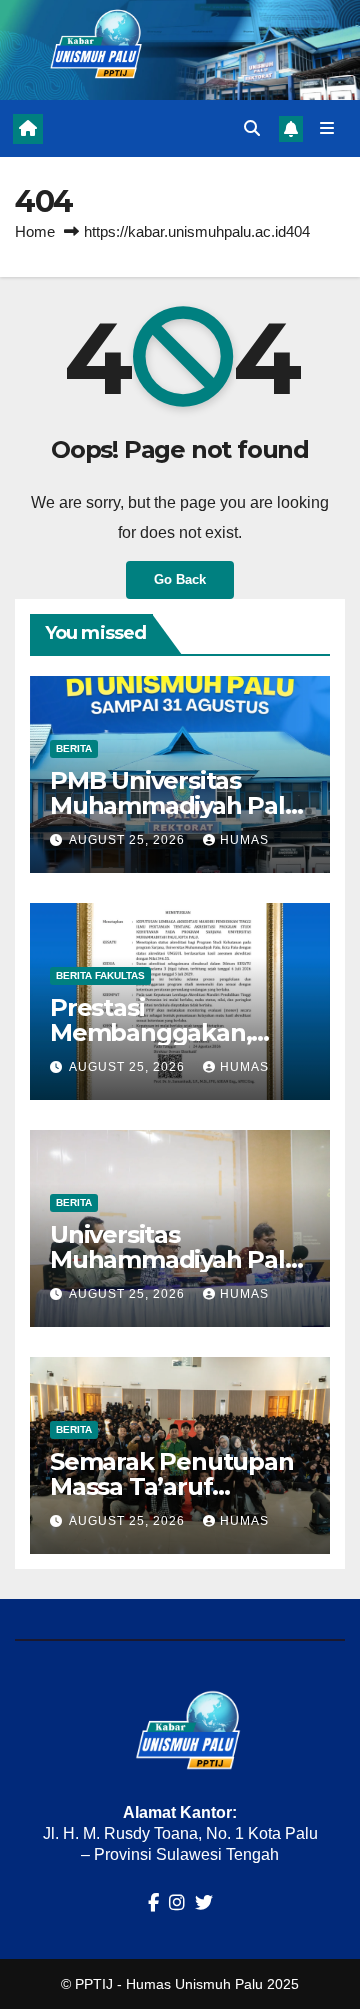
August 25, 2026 (129, 840)
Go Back (180, 579)
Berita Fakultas (100, 975)
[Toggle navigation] (327, 129)
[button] (252, 128)
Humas (244, 840)
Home (35, 231)
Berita (74, 748)
